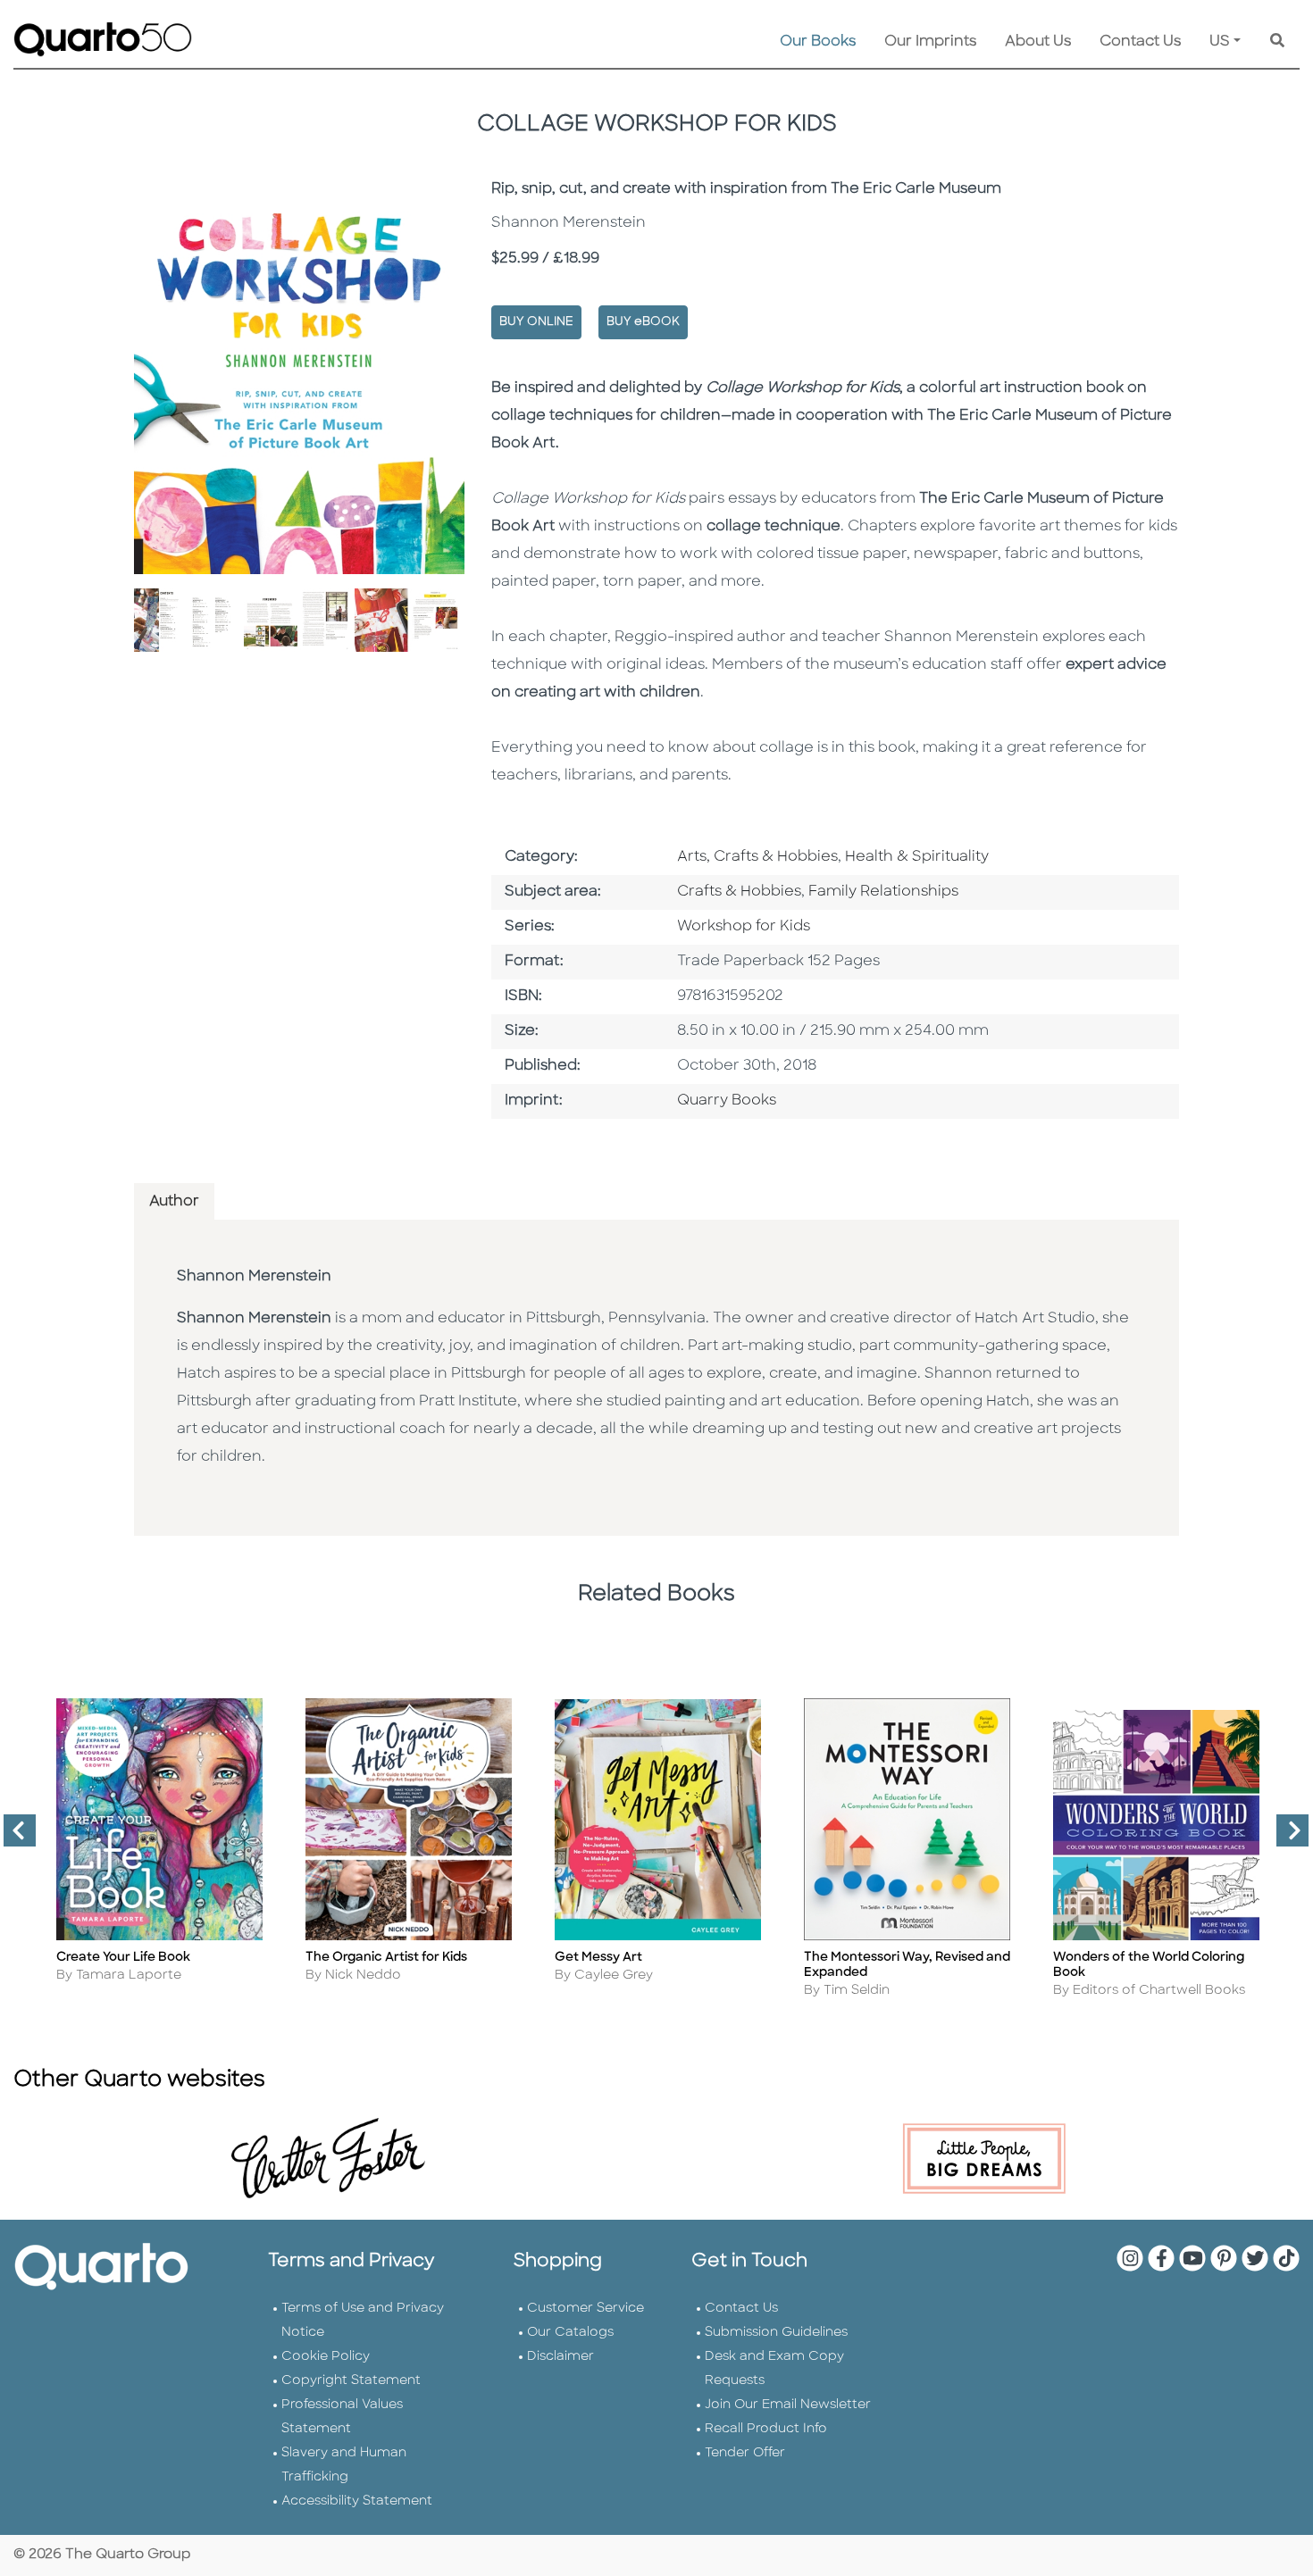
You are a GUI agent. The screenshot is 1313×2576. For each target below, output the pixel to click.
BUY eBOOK (643, 322)
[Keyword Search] (1277, 42)
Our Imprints (930, 42)
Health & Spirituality (917, 857)
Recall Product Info (766, 2429)
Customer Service (585, 2309)
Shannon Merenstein (254, 1277)
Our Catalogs (570, 2333)
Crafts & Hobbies (739, 892)
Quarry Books (727, 1101)
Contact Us (1140, 42)
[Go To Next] (1285, 1838)
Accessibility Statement (357, 2501)
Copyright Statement (351, 2381)
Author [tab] (174, 1202)
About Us (1038, 42)
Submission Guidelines (776, 2333)
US (1220, 42)
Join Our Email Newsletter (788, 2405)
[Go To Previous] (13, 1838)
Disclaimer (560, 2357)
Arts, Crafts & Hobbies (757, 857)
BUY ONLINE (536, 322)
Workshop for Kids (744, 927)
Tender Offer (745, 2453)
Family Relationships (883, 892)
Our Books (818, 42)
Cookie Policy (326, 2357)
